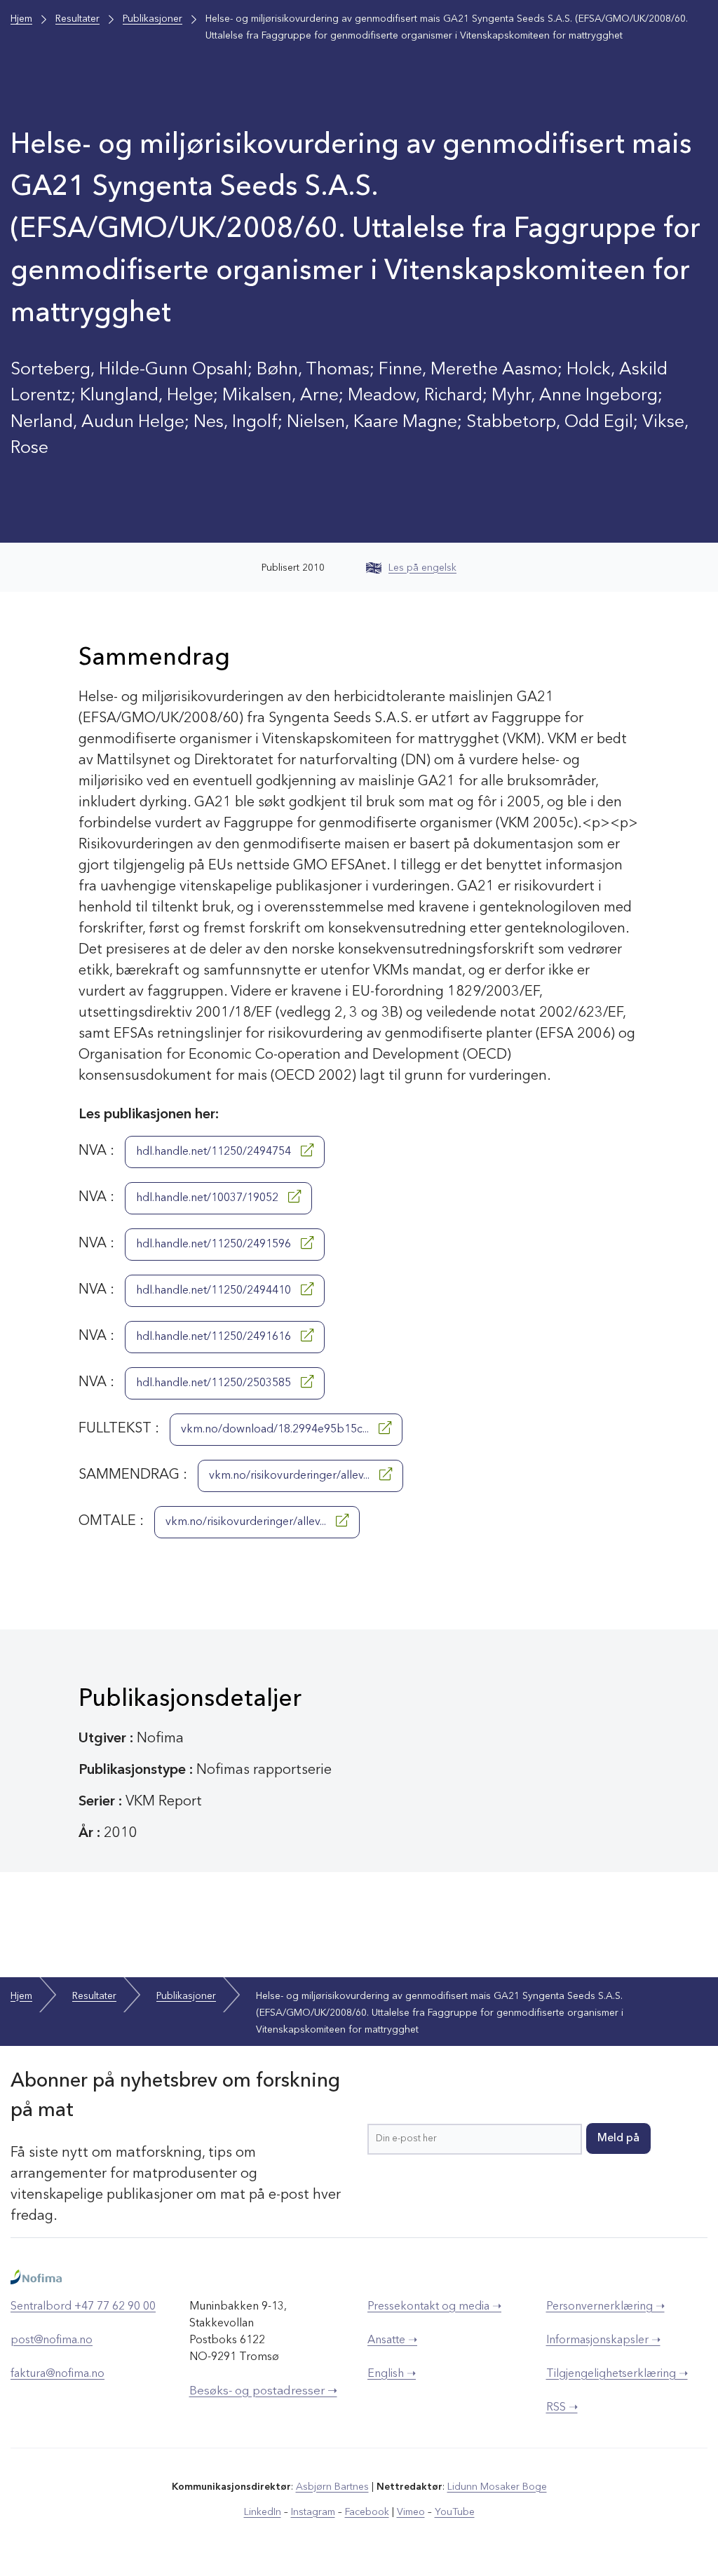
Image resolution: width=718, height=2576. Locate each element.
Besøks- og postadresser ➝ (263, 2391)
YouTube (455, 2512)
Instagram (313, 2512)
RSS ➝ (562, 2408)
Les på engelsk (422, 568)
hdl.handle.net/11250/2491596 (215, 1245)
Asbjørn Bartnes (332, 2487)
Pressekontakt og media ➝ (434, 2307)
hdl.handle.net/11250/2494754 (215, 1152)
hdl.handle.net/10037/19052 (209, 1198)
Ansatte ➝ (392, 2340)
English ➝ (392, 2374)
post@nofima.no (52, 2340)
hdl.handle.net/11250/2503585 (215, 1383)
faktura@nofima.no (57, 2374)
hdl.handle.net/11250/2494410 (215, 1291)
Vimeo (411, 2512)
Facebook (367, 2512)
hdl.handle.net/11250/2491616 (215, 1337)
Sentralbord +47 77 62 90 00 (83, 2307)
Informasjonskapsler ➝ (603, 2340)
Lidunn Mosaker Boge (497, 2487)
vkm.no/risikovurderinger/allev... (291, 1476)
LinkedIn (263, 2512)
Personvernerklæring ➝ (605, 2307)
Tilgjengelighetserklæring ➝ (617, 2374)
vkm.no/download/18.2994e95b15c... (276, 1430)
